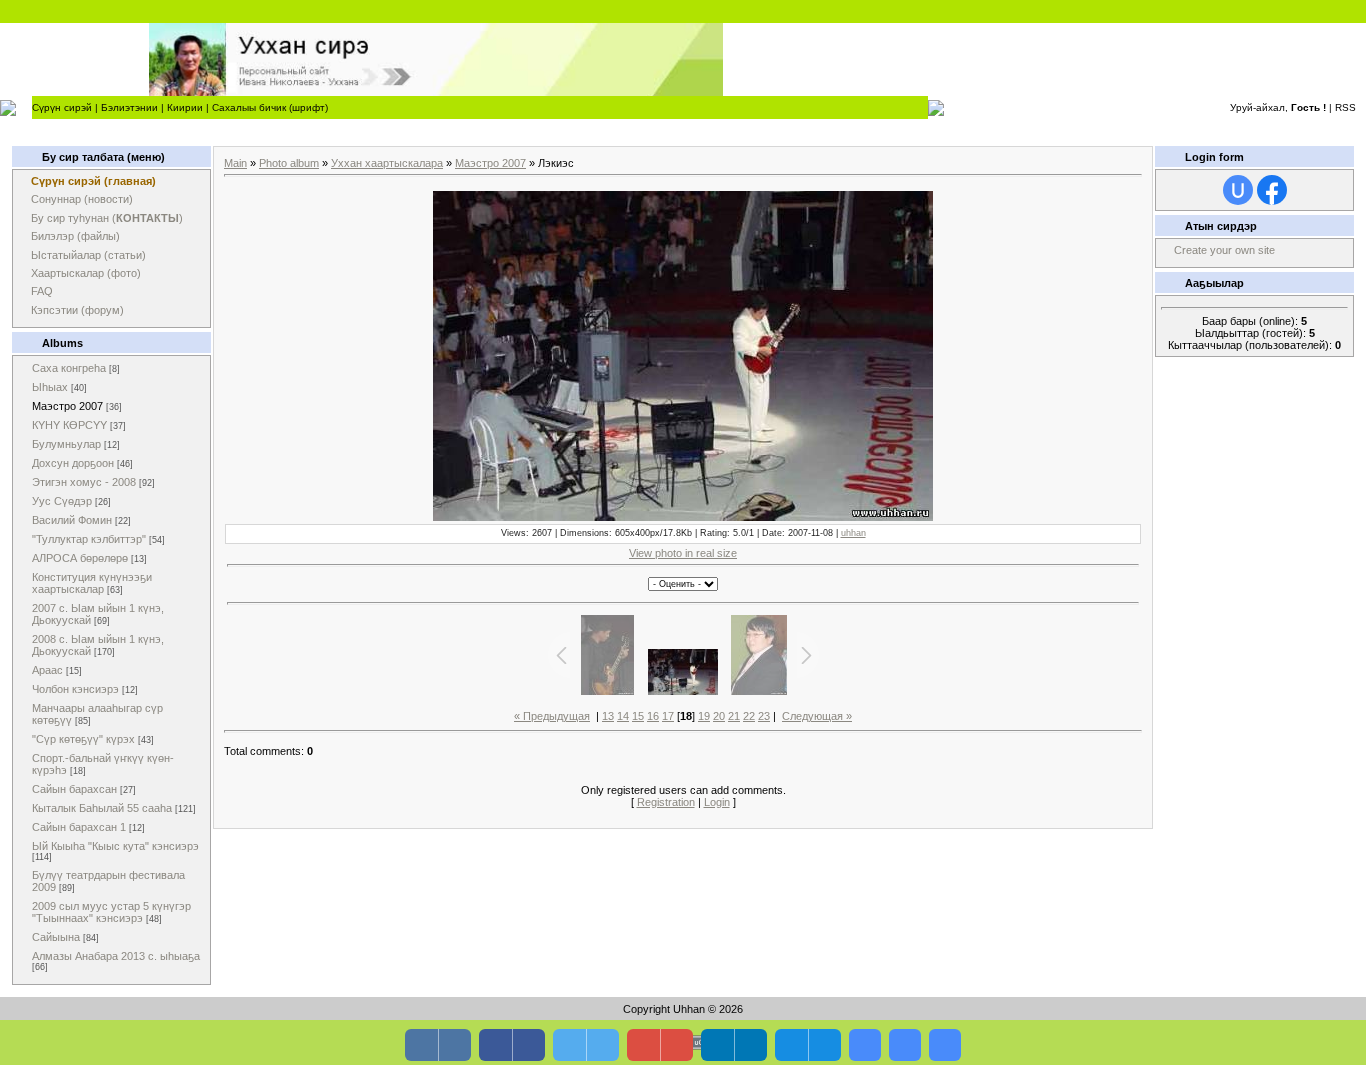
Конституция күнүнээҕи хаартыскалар (92, 583)
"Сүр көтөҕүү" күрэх (83, 739)
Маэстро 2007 (67, 406)
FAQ (42, 291)
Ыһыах (50, 387)
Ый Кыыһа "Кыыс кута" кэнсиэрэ (115, 846)
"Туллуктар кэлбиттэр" (89, 539)
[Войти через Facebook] (1272, 190)
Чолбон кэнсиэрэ (75, 689)
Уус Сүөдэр (62, 501)
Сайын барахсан (74, 789)
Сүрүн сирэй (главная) (93, 181)
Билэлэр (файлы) (75, 236)
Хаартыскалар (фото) (86, 273)
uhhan (853, 533)
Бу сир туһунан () (107, 218)
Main (235, 163)
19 (704, 716)
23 (764, 716)
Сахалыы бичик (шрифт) (270, 107)
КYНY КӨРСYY (69, 425)
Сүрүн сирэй (62, 107)
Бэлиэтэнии (129, 107)
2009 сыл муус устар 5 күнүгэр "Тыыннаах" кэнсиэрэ (111, 912)
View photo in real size (683, 553)
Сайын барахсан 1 (79, 827)
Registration (666, 802)
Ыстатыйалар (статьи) (88, 255)
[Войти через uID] (1238, 190)
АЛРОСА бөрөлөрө (80, 558)
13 (608, 716)
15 (638, 716)
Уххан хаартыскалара (387, 163)
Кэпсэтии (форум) (77, 310)
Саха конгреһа (69, 368)
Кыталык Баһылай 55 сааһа (102, 808)
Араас (47, 670)
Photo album (289, 163)
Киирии (185, 107)
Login (717, 802)
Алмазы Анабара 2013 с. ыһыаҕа (116, 956)
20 (719, 716)
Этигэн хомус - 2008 (84, 482)
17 (668, 716)
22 (749, 716)
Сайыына (56, 937)
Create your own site (1224, 250)
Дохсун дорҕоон (73, 463)
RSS (1345, 107)
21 (734, 716)
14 (623, 716)
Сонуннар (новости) (82, 199)
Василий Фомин (72, 520)
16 (653, 716)
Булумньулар (66, 444)
